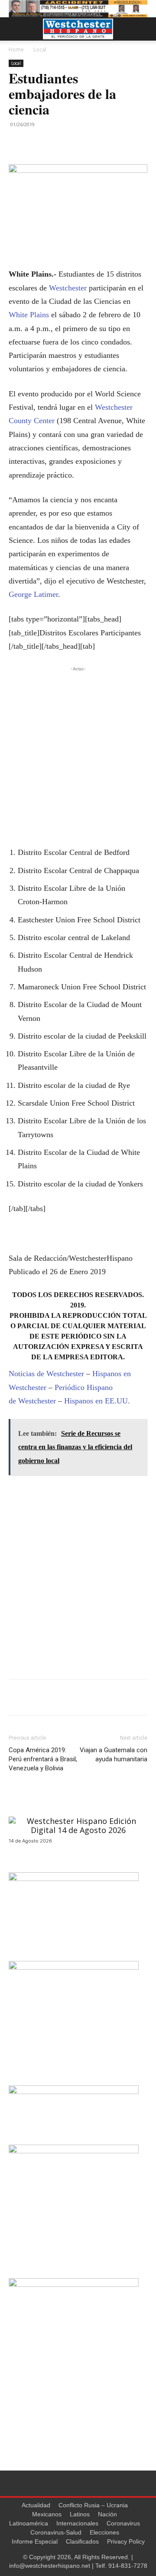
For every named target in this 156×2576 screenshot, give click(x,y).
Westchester (68, 288)
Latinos (80, 2514)
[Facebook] (17, 144)
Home (16, 49)
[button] (15, 29)
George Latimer (33, 594)
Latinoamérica (29, 2523)
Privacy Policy (126, 2541)
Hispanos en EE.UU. (97, 1401)
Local (40, 49)
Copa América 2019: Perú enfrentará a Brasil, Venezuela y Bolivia (43, 1759)
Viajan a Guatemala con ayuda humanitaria (114, 1755)
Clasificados (82, 2541)
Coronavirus (123, 2523)
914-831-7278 (128, 2566)
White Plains (29, 315)
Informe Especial (35, 2541)
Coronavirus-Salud (56, 2532)
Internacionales (77, 2523)
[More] (58, 144)
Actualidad (36, 2505)
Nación (107, 2514)
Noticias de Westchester (46, 1374)
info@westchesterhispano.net (50, 2566)
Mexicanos (47, 2514)
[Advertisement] (78, 751)
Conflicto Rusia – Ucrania (93, 2505)
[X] (37, 144)
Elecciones (104, 2532)
